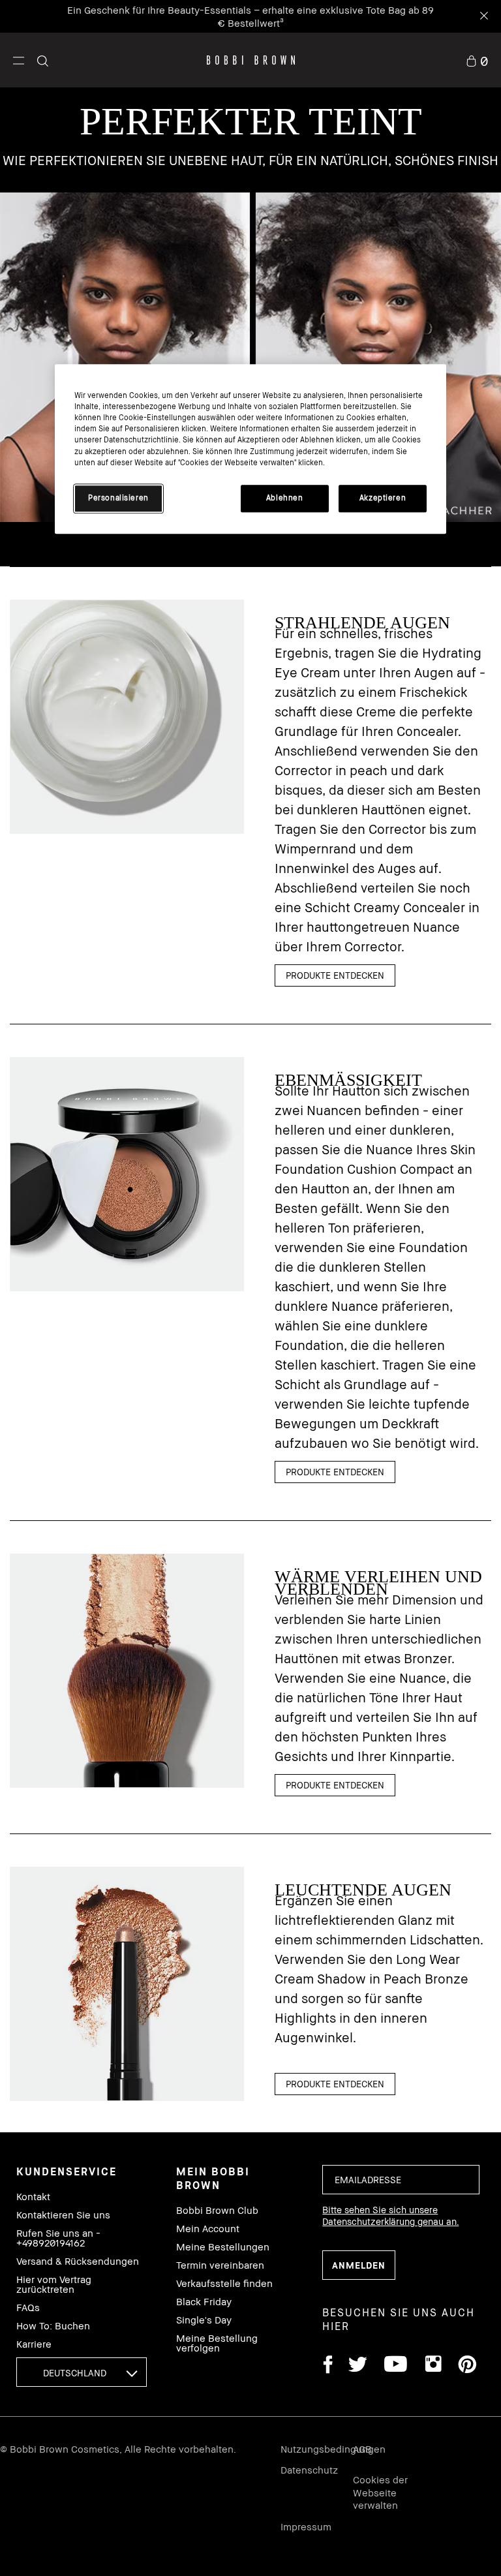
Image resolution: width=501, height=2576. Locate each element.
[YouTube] (396, 2366)
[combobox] (82, 2372)
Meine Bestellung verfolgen (217, 2343)
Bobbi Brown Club (217, 2210)
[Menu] (19, 60)
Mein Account (208, 2229)
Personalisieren (118, 498)
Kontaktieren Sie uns (63, 2215)
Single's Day (204, 2320)
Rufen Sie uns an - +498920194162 (58, 2238)
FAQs (28, 2308)
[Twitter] (358, 2366)
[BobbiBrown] (251, 60)
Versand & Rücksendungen (78, 2261)
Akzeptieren (383, 498)
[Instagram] (433, 2366)
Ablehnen (285, 498)
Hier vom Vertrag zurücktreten (54, 2284)
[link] (477, 60)
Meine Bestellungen (223, 2247)
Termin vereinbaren (220, 2265)
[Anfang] (461, 1946)
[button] (19, 60)
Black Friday (204, 2302)
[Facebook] (327, 2366)
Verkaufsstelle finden (224, 2283)
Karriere (34, 2344)
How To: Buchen (53, 2326)
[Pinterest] (466, 2366)
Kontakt (33, 2197)
